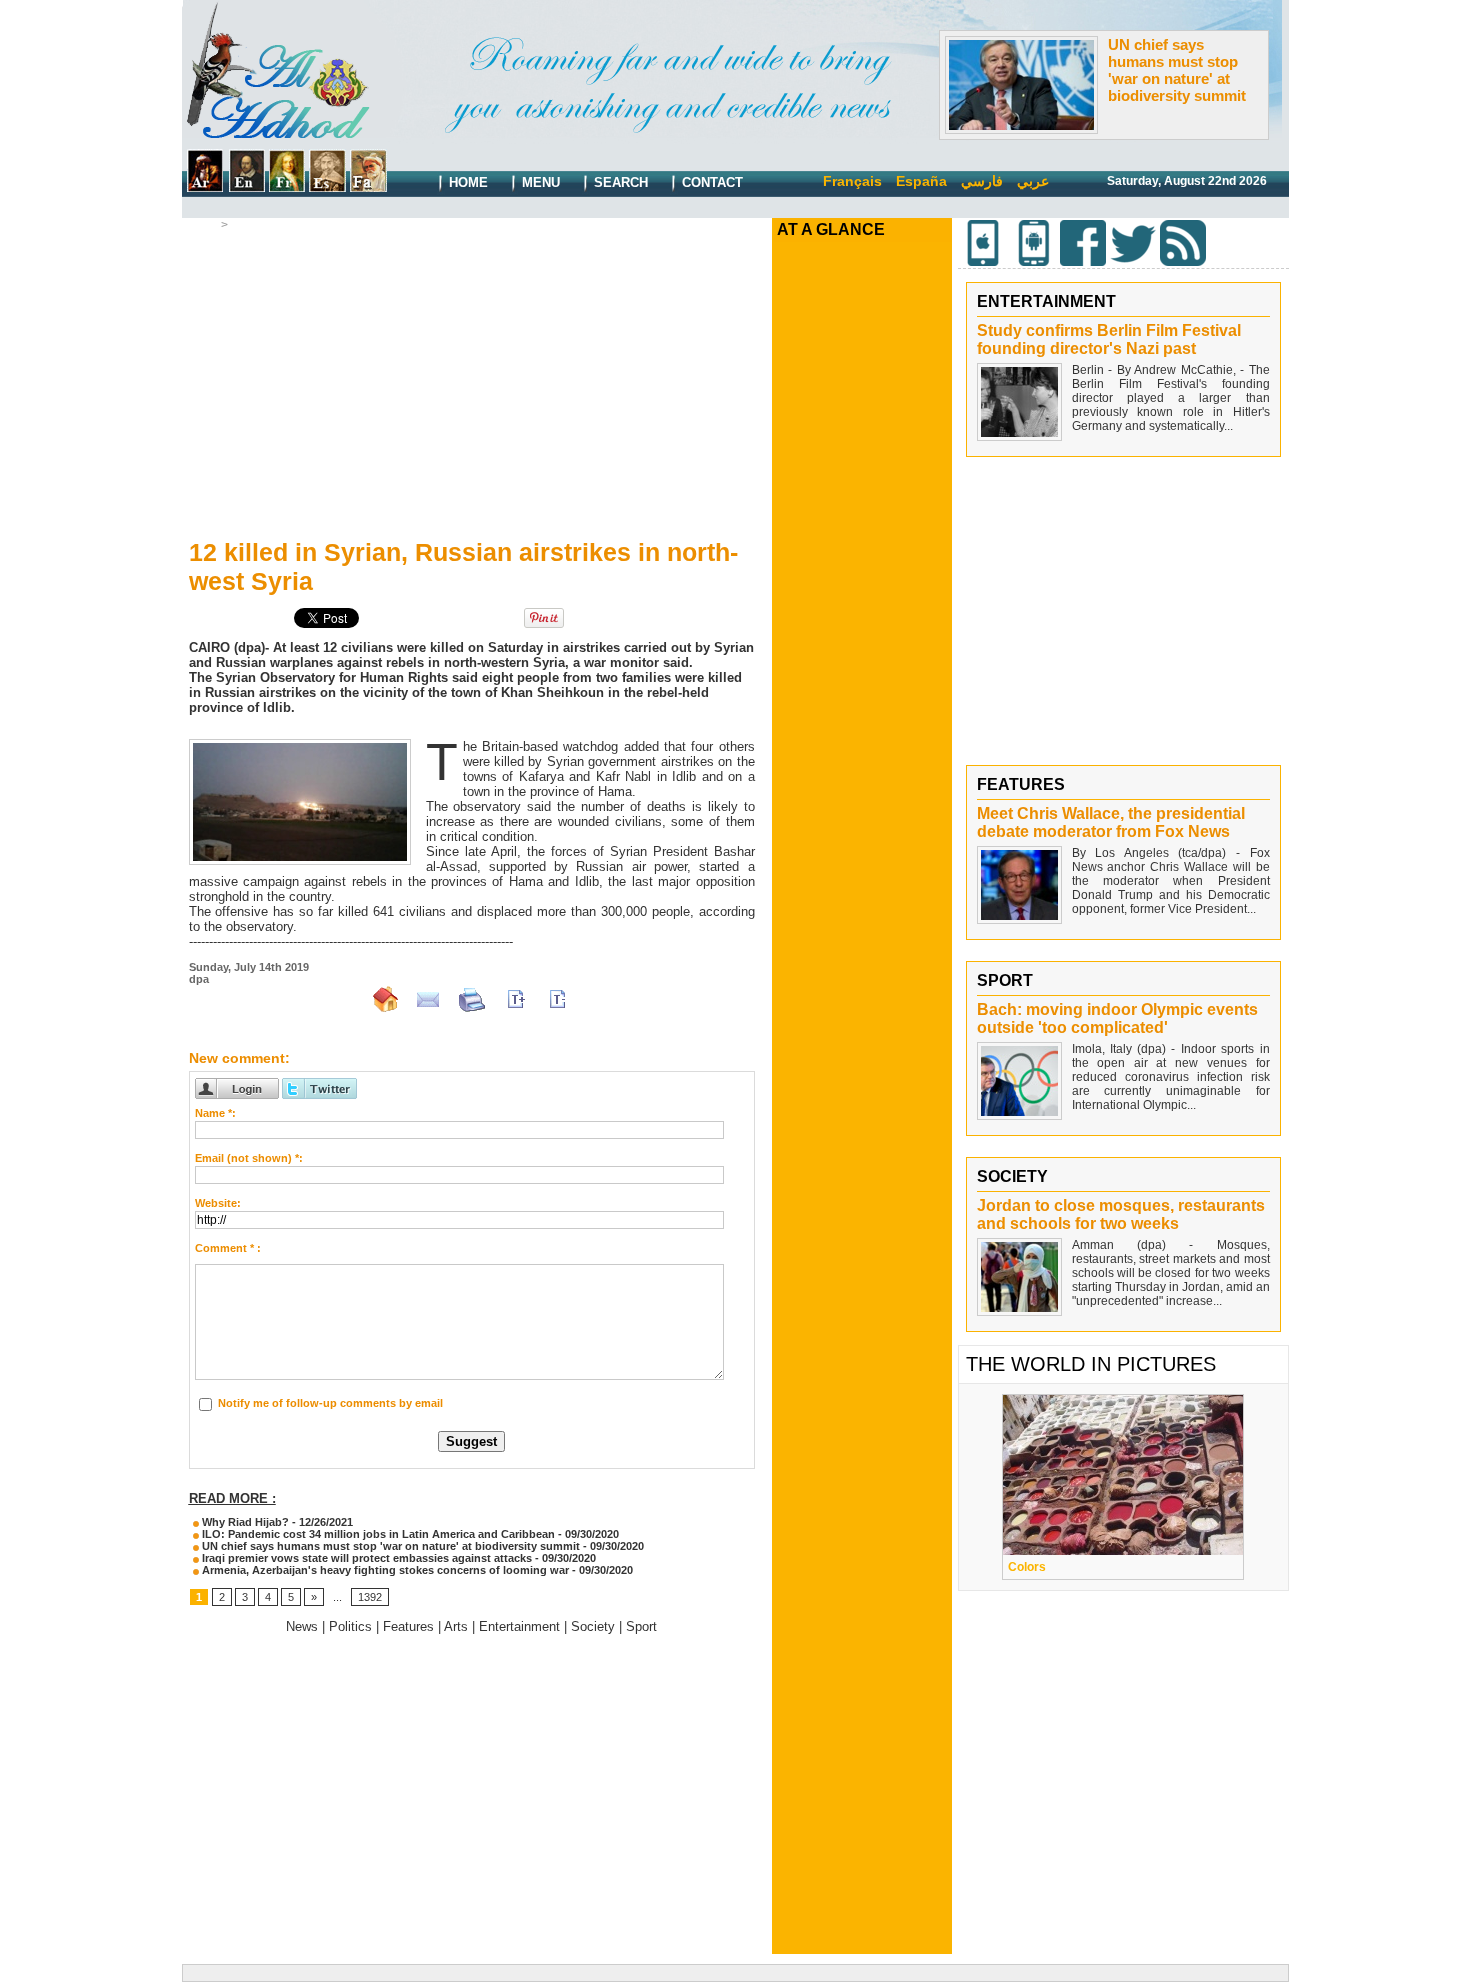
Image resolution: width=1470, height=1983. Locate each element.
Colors (1027, 1567)
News (249, 225)
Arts (456, 1626)
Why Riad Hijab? (244, 1522)
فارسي (982, 181)
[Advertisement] (472, 381)
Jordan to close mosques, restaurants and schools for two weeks (1121, 1214)
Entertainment (519, 1626)
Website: (218, 1203)
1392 (370, 1597)
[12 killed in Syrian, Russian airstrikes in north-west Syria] (300, 745)
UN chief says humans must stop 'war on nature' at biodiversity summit (1177, 70)
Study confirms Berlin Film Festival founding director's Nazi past (1109, 339)
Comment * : (228, 1248)
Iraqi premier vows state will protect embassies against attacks (365, 1558)
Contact (710, 182)
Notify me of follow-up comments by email (330, 1403)
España (921, 181)
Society (593, 1626)
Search (619, 182)
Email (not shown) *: (249, 1158)
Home (466, 182)
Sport (641, 1626)
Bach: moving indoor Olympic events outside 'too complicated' (1117, 1018)
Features (408, 1626)
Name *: (215, 1113)
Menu (539, 182)
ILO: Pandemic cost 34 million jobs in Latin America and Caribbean (377, 1534)
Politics (350, 1626)
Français (852, 181)
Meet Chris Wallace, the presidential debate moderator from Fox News (1111, 822)
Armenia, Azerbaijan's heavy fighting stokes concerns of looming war (384, 1570)
